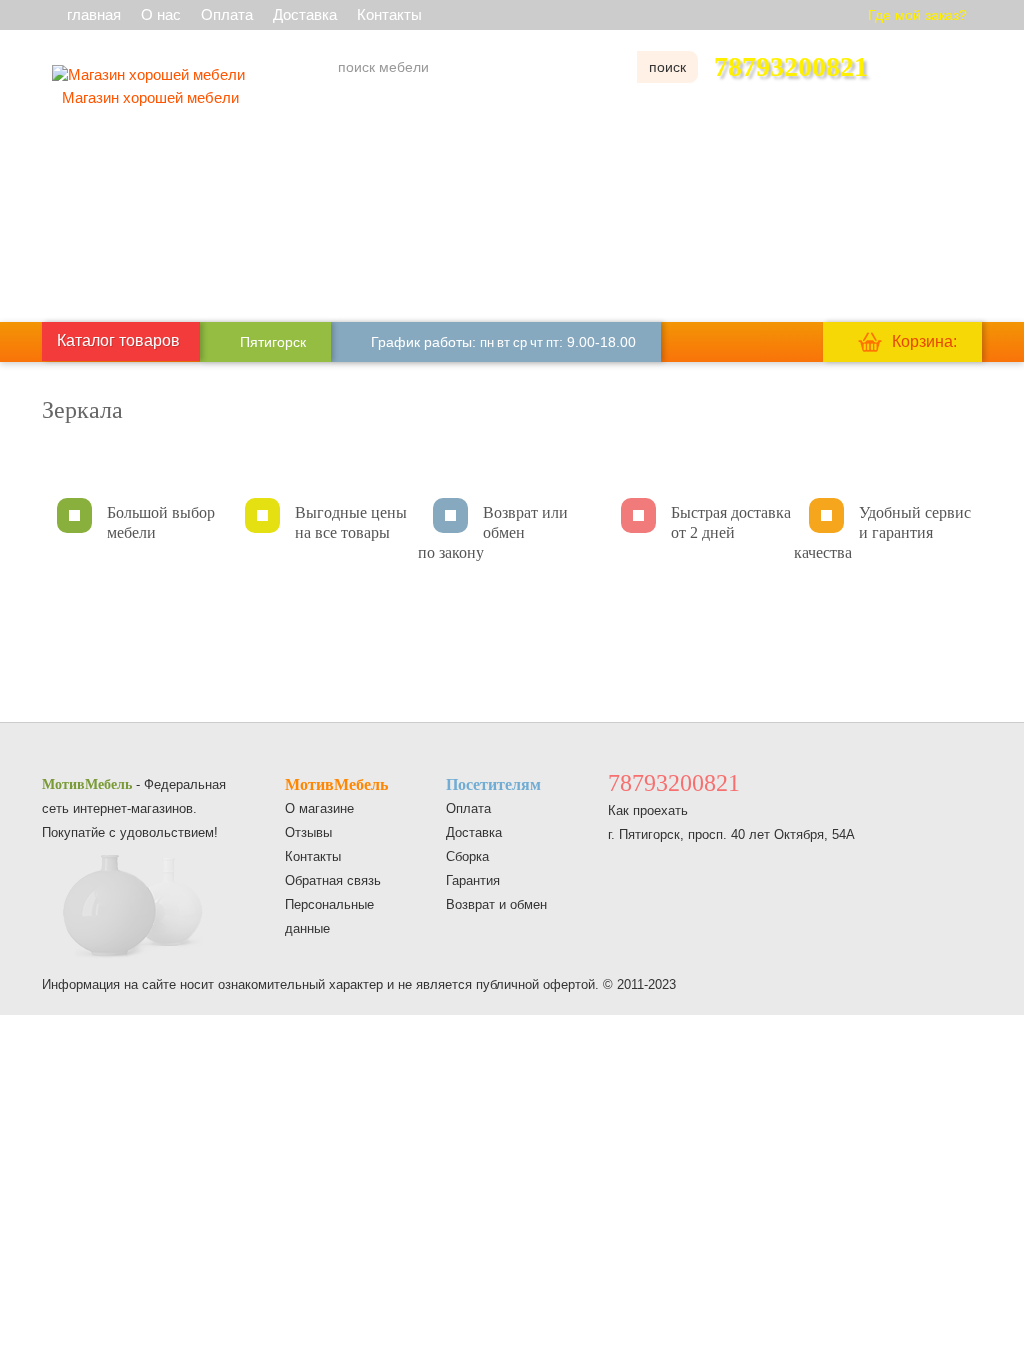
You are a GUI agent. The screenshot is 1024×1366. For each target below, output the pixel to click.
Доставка (305, 14)
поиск (667, 67)
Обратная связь (333, 880)
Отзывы (308, 832)
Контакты (389, 14)
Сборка (467, 856)
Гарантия (473, 880)
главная (94, 14)
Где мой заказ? (917, 15)
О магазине (319, 808)
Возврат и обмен (496, 904)
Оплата (227, 14)
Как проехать (648, 810)
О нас (161, 14)
